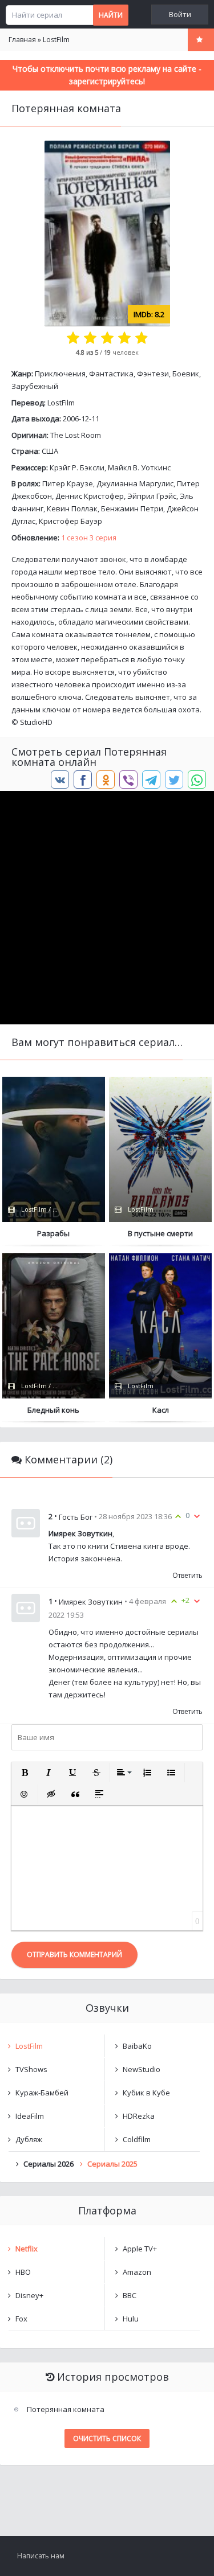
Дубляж (29, 2139)
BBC (130, 2295)
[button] (25, 1773)
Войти (180, 15)
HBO (23, 2272)
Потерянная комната (66, 2409)
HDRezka (139, 2116)
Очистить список (107, 2438)
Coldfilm (137, 2139)
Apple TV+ (140, 2249)
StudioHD (36, 722)
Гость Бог (76, 1516)
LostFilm (61, 403)
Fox (21, 2319)
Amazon (137, 2272)
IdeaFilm (30, 2116)
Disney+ (29, 2295)
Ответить (187, 1575)
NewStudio (142, 2069)
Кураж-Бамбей (42, 2093)
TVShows (31, 2069)
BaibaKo (137, 2046)
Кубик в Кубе (146, 2093)
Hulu (131, 2319)
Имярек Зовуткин (91, 1602)
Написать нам (41, 2556)
